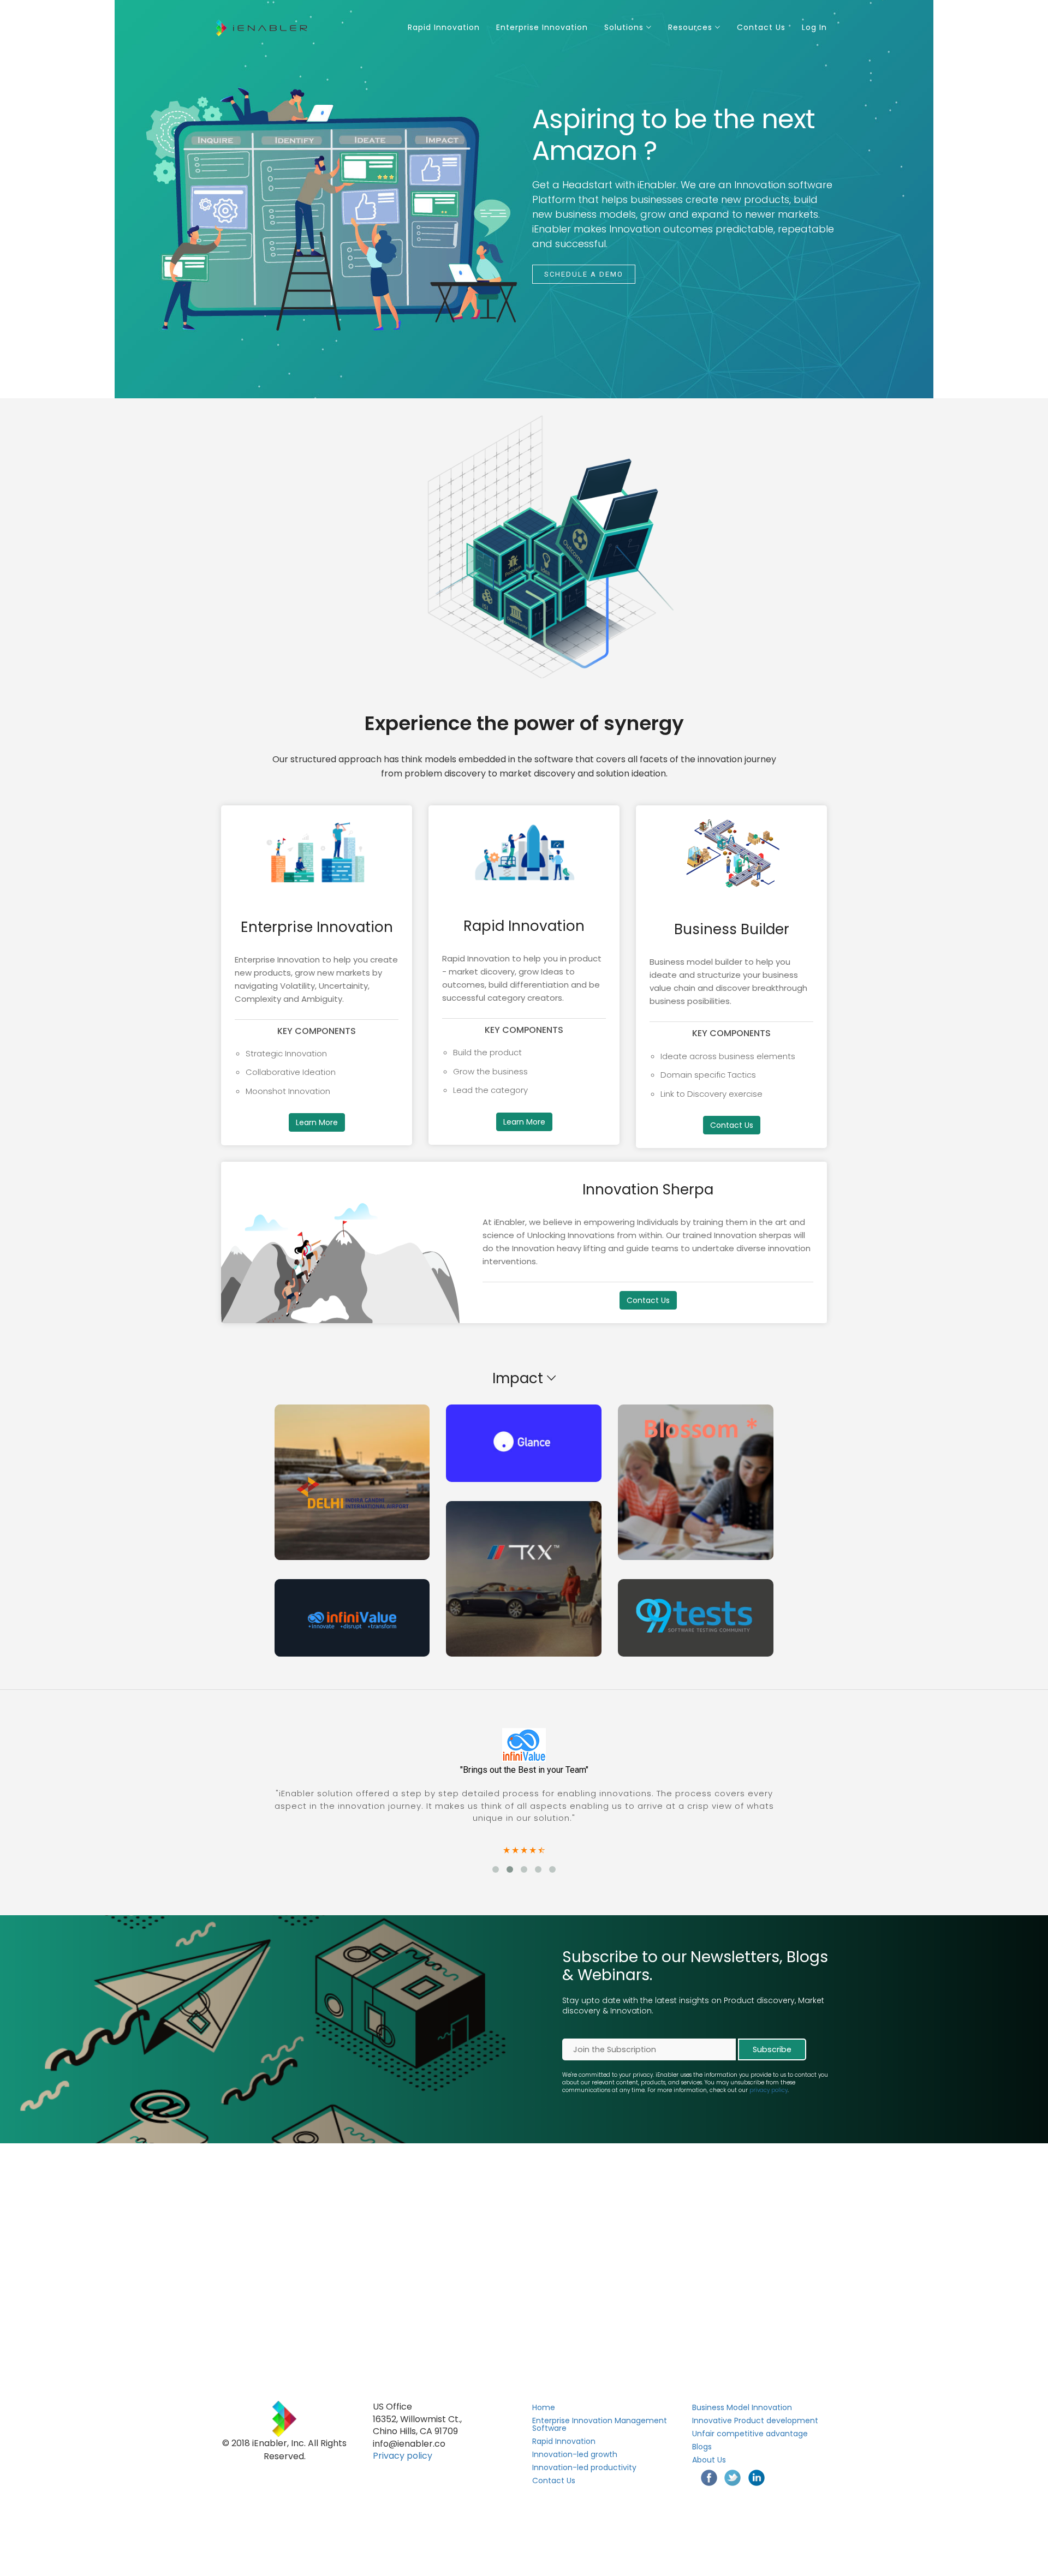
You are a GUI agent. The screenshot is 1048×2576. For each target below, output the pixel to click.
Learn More (317, 1122)
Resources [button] (692, 27)
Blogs (702, 2447)
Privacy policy (403, 2456)
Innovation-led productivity (584, 2467)
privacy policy (769, 2090)
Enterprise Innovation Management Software (600, 2424)
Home (544, 2407)
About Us (709, 2460)
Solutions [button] (625, 27)
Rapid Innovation (444, 27)
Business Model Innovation (742, 2407)
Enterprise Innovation (542, 27)
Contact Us (761, 27)
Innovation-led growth (575, 2454)
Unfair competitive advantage (750, 2434)
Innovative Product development (755, 2420)
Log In (814, 27)
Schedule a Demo (584, 274)
